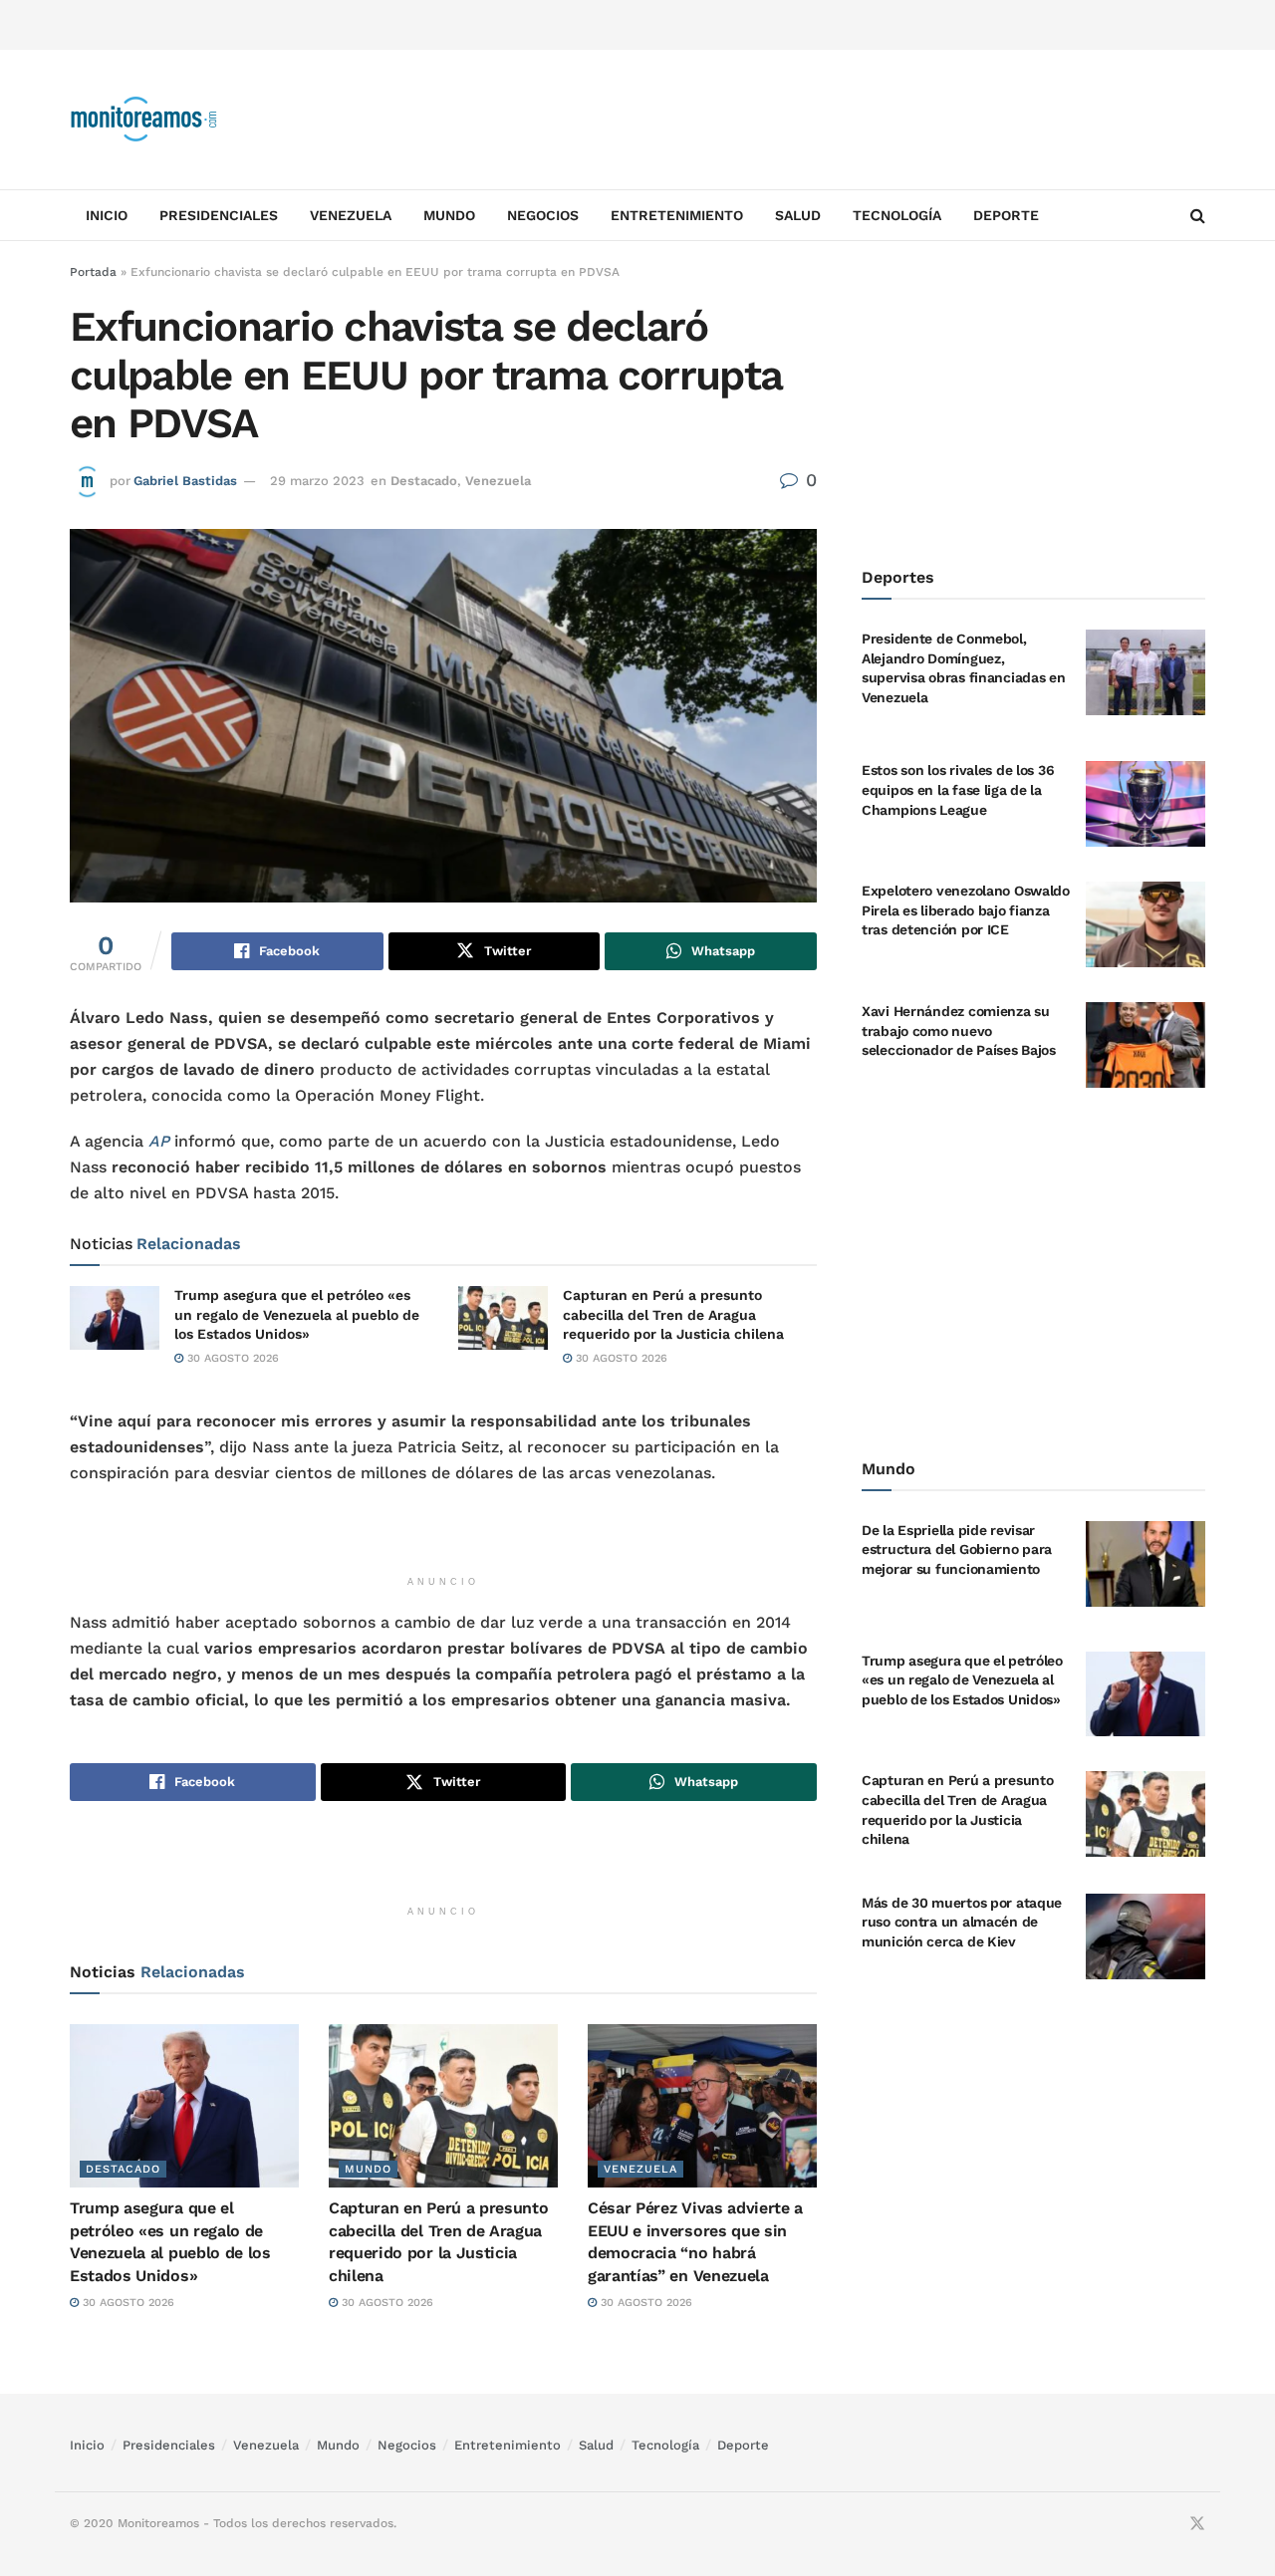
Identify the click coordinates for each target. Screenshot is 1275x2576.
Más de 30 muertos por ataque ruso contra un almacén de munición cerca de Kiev (962, 1922)
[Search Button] (1198, 215)
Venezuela (351, 215)
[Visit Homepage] (144, 120)
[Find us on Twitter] (1197, 2524)
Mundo (449, 215)
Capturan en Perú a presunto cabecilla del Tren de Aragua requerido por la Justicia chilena (673, 1314)
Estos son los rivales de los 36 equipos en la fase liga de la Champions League (958, 789)
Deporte (1006, 215)
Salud (798, 215)
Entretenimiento (677, 215)
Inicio (107, 215)
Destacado (424, 481)
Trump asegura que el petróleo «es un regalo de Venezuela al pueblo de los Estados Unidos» (297, 1314)
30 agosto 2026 (231, 1358)
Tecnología (897, 215)
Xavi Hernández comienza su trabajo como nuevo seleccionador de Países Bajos (959, 1030)
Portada (93, 272)
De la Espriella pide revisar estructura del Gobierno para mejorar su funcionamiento (957, 1549)
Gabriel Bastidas (185, 481)
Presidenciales (219, 215)
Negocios (543, 215)
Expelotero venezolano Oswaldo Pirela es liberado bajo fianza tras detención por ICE (966, 910)
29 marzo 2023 (317, 481)
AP (159, 1141)
